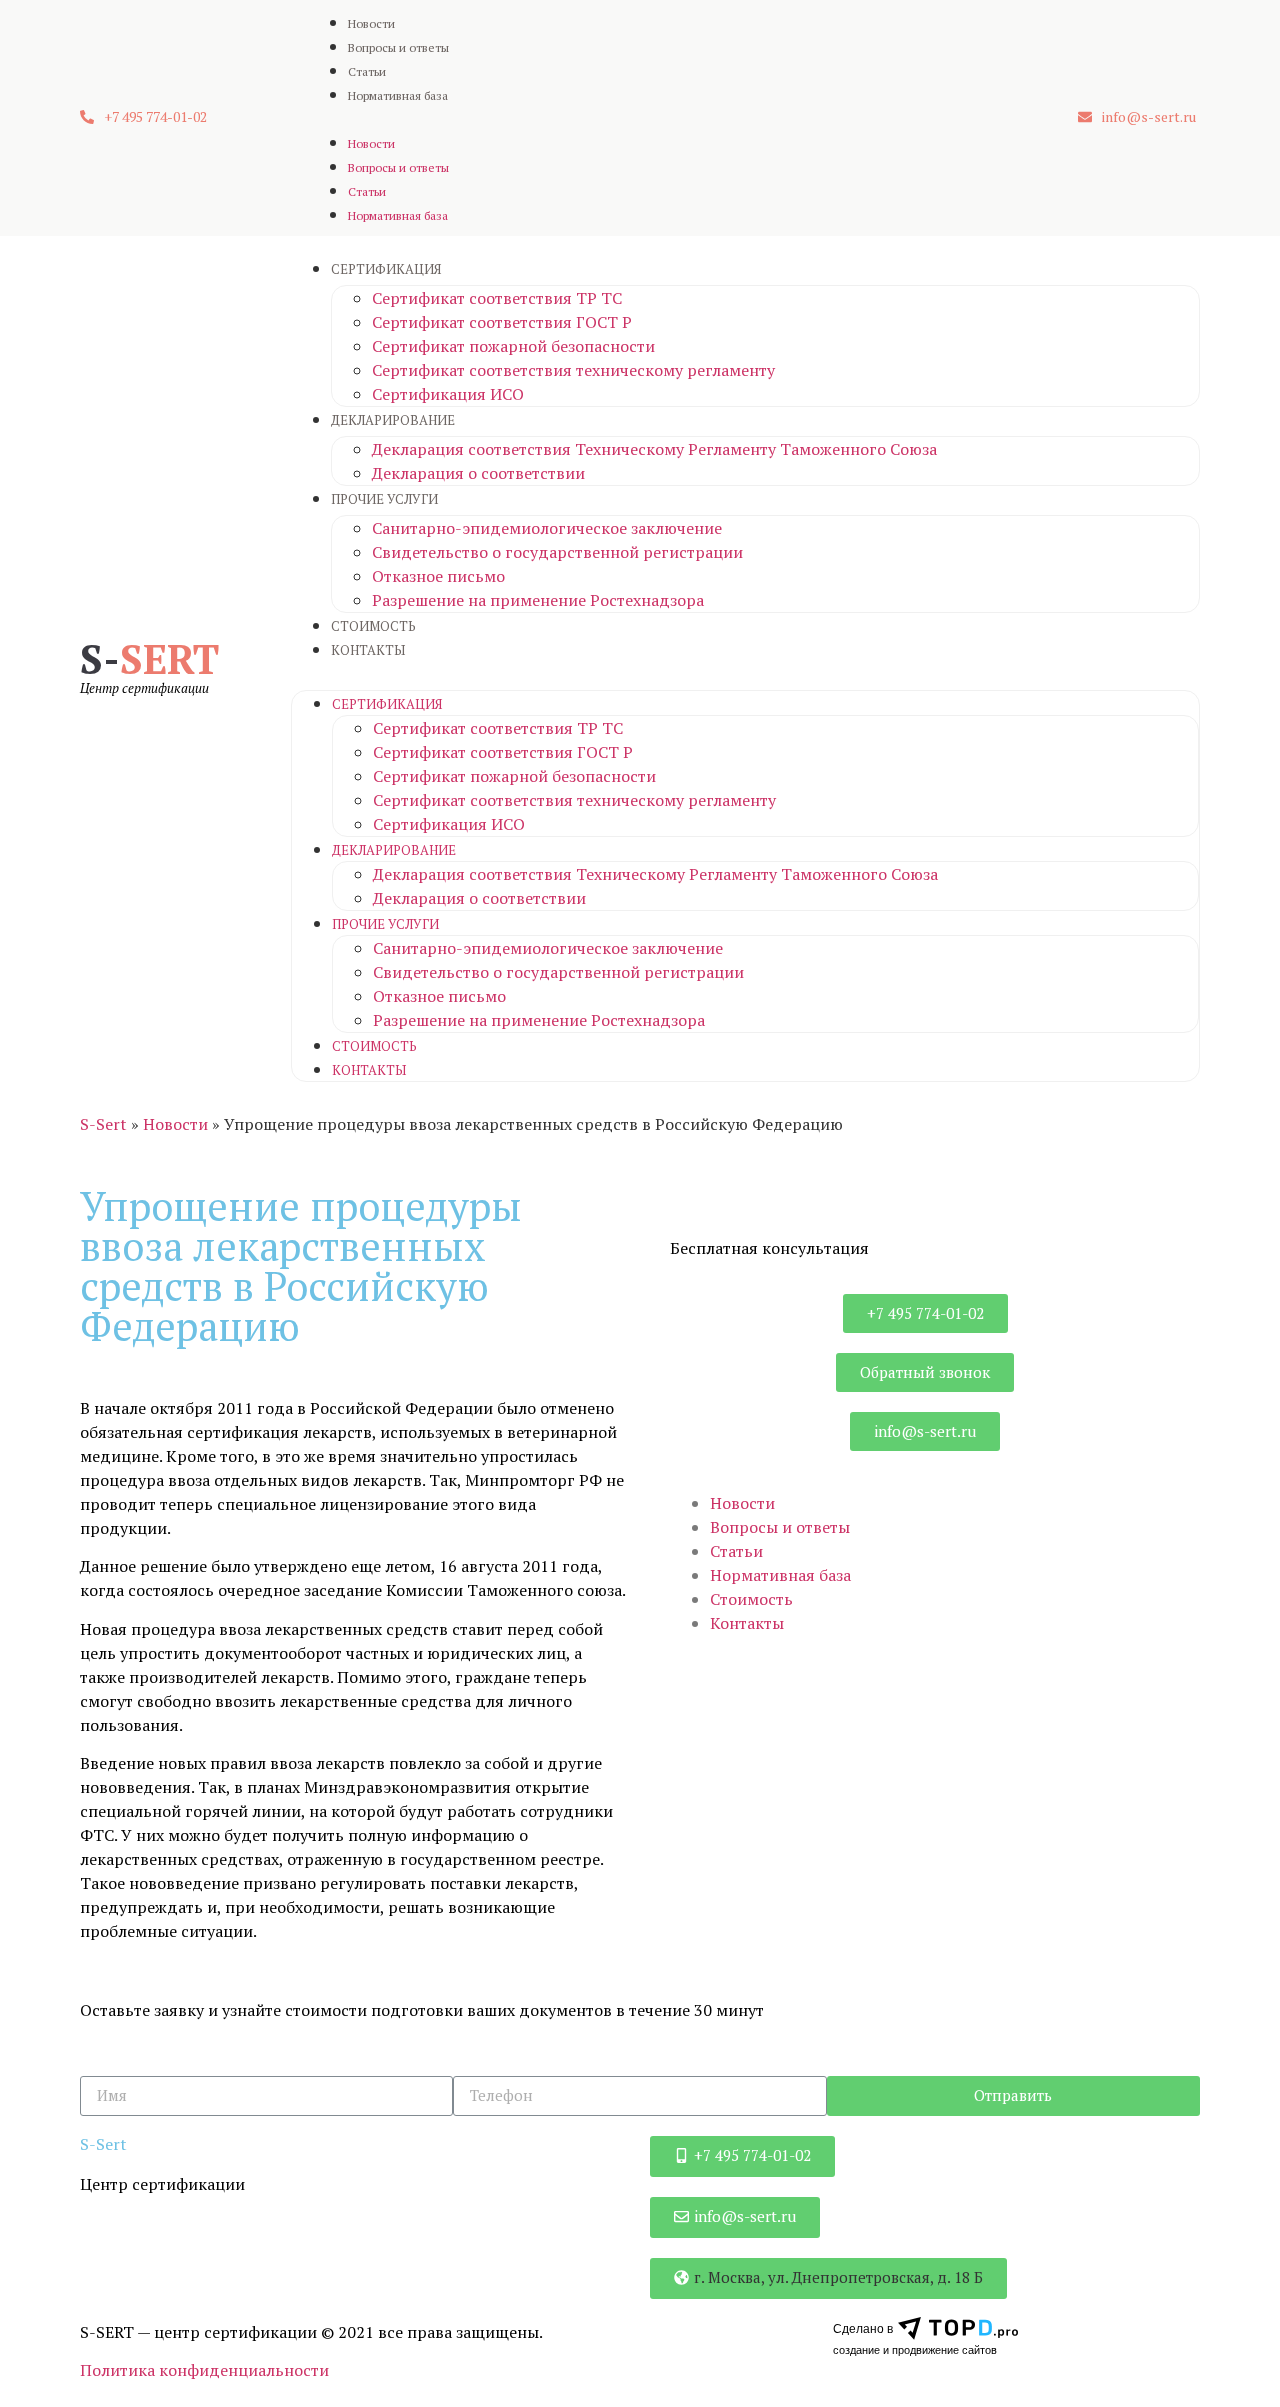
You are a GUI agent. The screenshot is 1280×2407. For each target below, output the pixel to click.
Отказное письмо (438, 576)
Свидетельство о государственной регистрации (557, 552)
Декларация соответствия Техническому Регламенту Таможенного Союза (654, 449)
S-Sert (103, 1124)
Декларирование (393, 420)
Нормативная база (398, 95)
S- (149, 658)
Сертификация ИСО (448, 394)
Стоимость (373, 626)
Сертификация (386, 269)
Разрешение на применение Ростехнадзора (538, 600)
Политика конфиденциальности (204, 2370)
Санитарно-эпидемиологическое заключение (547, 528)
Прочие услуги (384, 499)
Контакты (368, 650)
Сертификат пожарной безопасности (513, 346)
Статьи (367, 71)
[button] (143, 118)
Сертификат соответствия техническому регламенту (573, 370)
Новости (371, 23)
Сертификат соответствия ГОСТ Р (502, 322)
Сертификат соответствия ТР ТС (497, 298)
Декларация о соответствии (478, 473)
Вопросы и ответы (398, 47)
